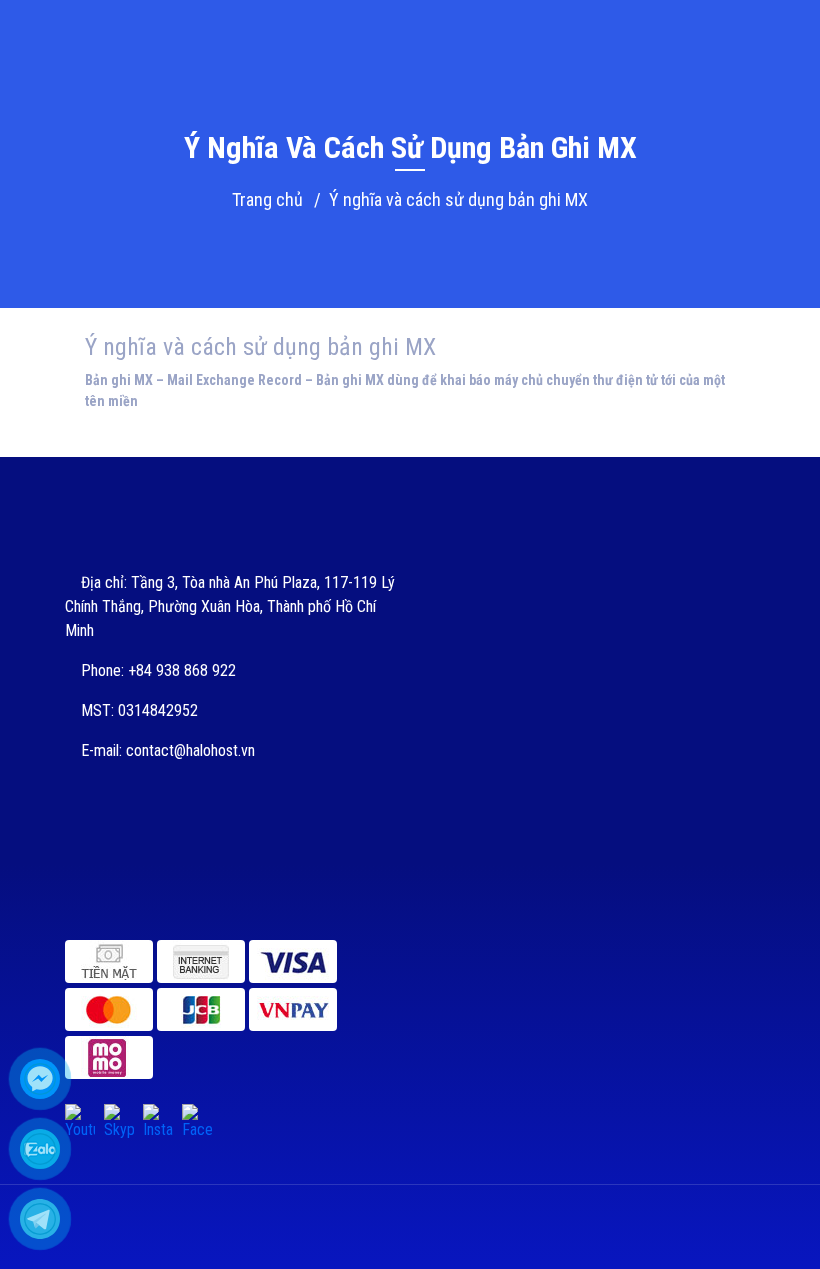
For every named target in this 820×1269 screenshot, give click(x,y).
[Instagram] (158, 1119)
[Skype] (119, 1119)
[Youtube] (80, 1119)
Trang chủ (267, 199)
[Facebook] (197, 1119)
